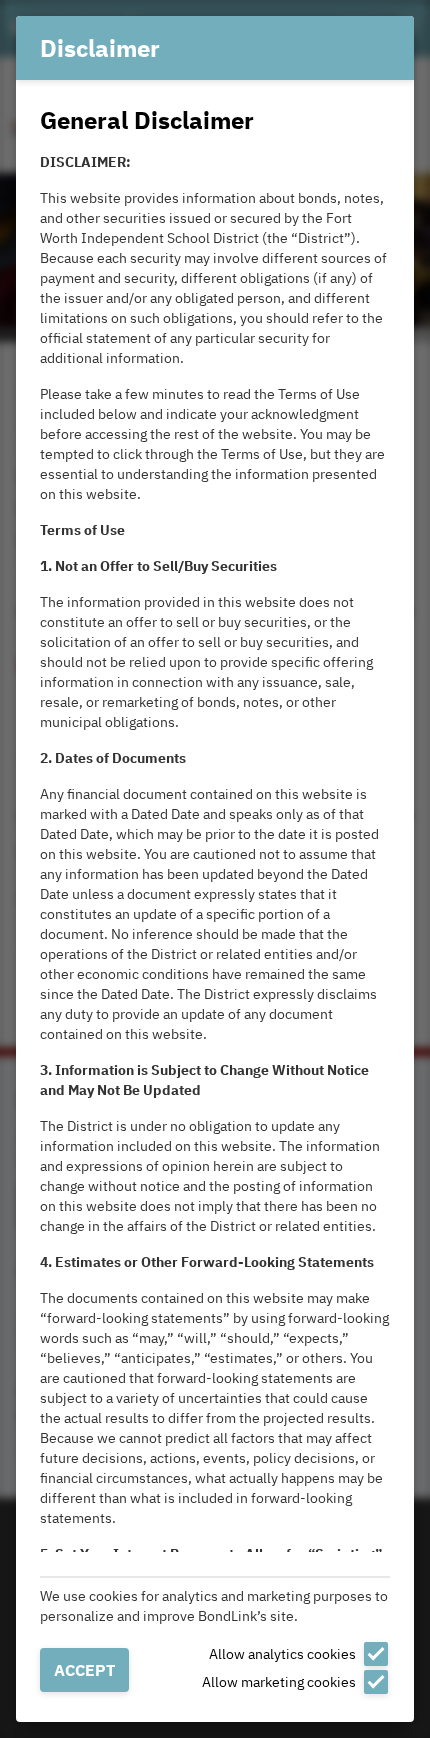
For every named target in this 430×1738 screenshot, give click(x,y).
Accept (84, 1670)
